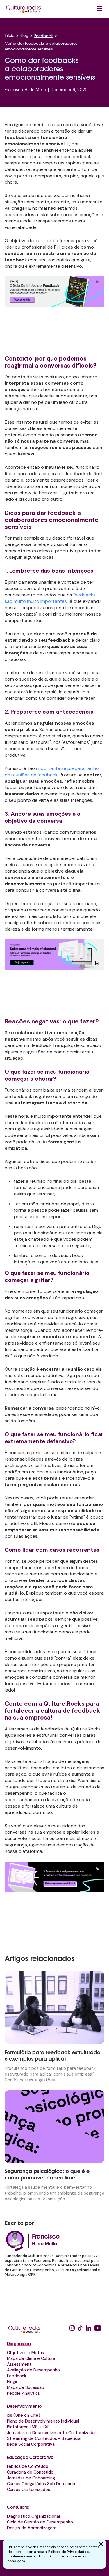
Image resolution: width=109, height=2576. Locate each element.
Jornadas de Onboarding (31, 2478)
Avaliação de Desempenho (33, 2370)
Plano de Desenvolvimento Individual (43, 2421)
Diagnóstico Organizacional (33, 2516)
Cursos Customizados (28, 2490)
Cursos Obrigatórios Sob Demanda (41, 2484)
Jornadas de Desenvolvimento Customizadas (52, 2433)
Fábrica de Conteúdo (28, 2466)
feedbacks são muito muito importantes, (50, 598)
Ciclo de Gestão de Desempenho (40, 2522)
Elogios (14, 2382)
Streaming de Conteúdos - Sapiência (44, 2438)
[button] (99, 9)
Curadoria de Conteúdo (30, 2472)
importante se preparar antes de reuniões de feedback (52, 771)
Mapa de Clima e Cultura (31, 2358)
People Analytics (23, 2393)
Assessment (19, 2364)
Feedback (44, 36)
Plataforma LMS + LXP (28, 2427)
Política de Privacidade (67, 2552)
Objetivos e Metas (25, 2353)
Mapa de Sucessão (26, 2387)
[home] (24, 9)
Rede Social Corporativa (31, 2444)
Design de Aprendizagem (32, 2528)
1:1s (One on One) (24, 2415)
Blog (24, 36)
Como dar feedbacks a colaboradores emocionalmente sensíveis (41, 47)
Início (10, 36)
